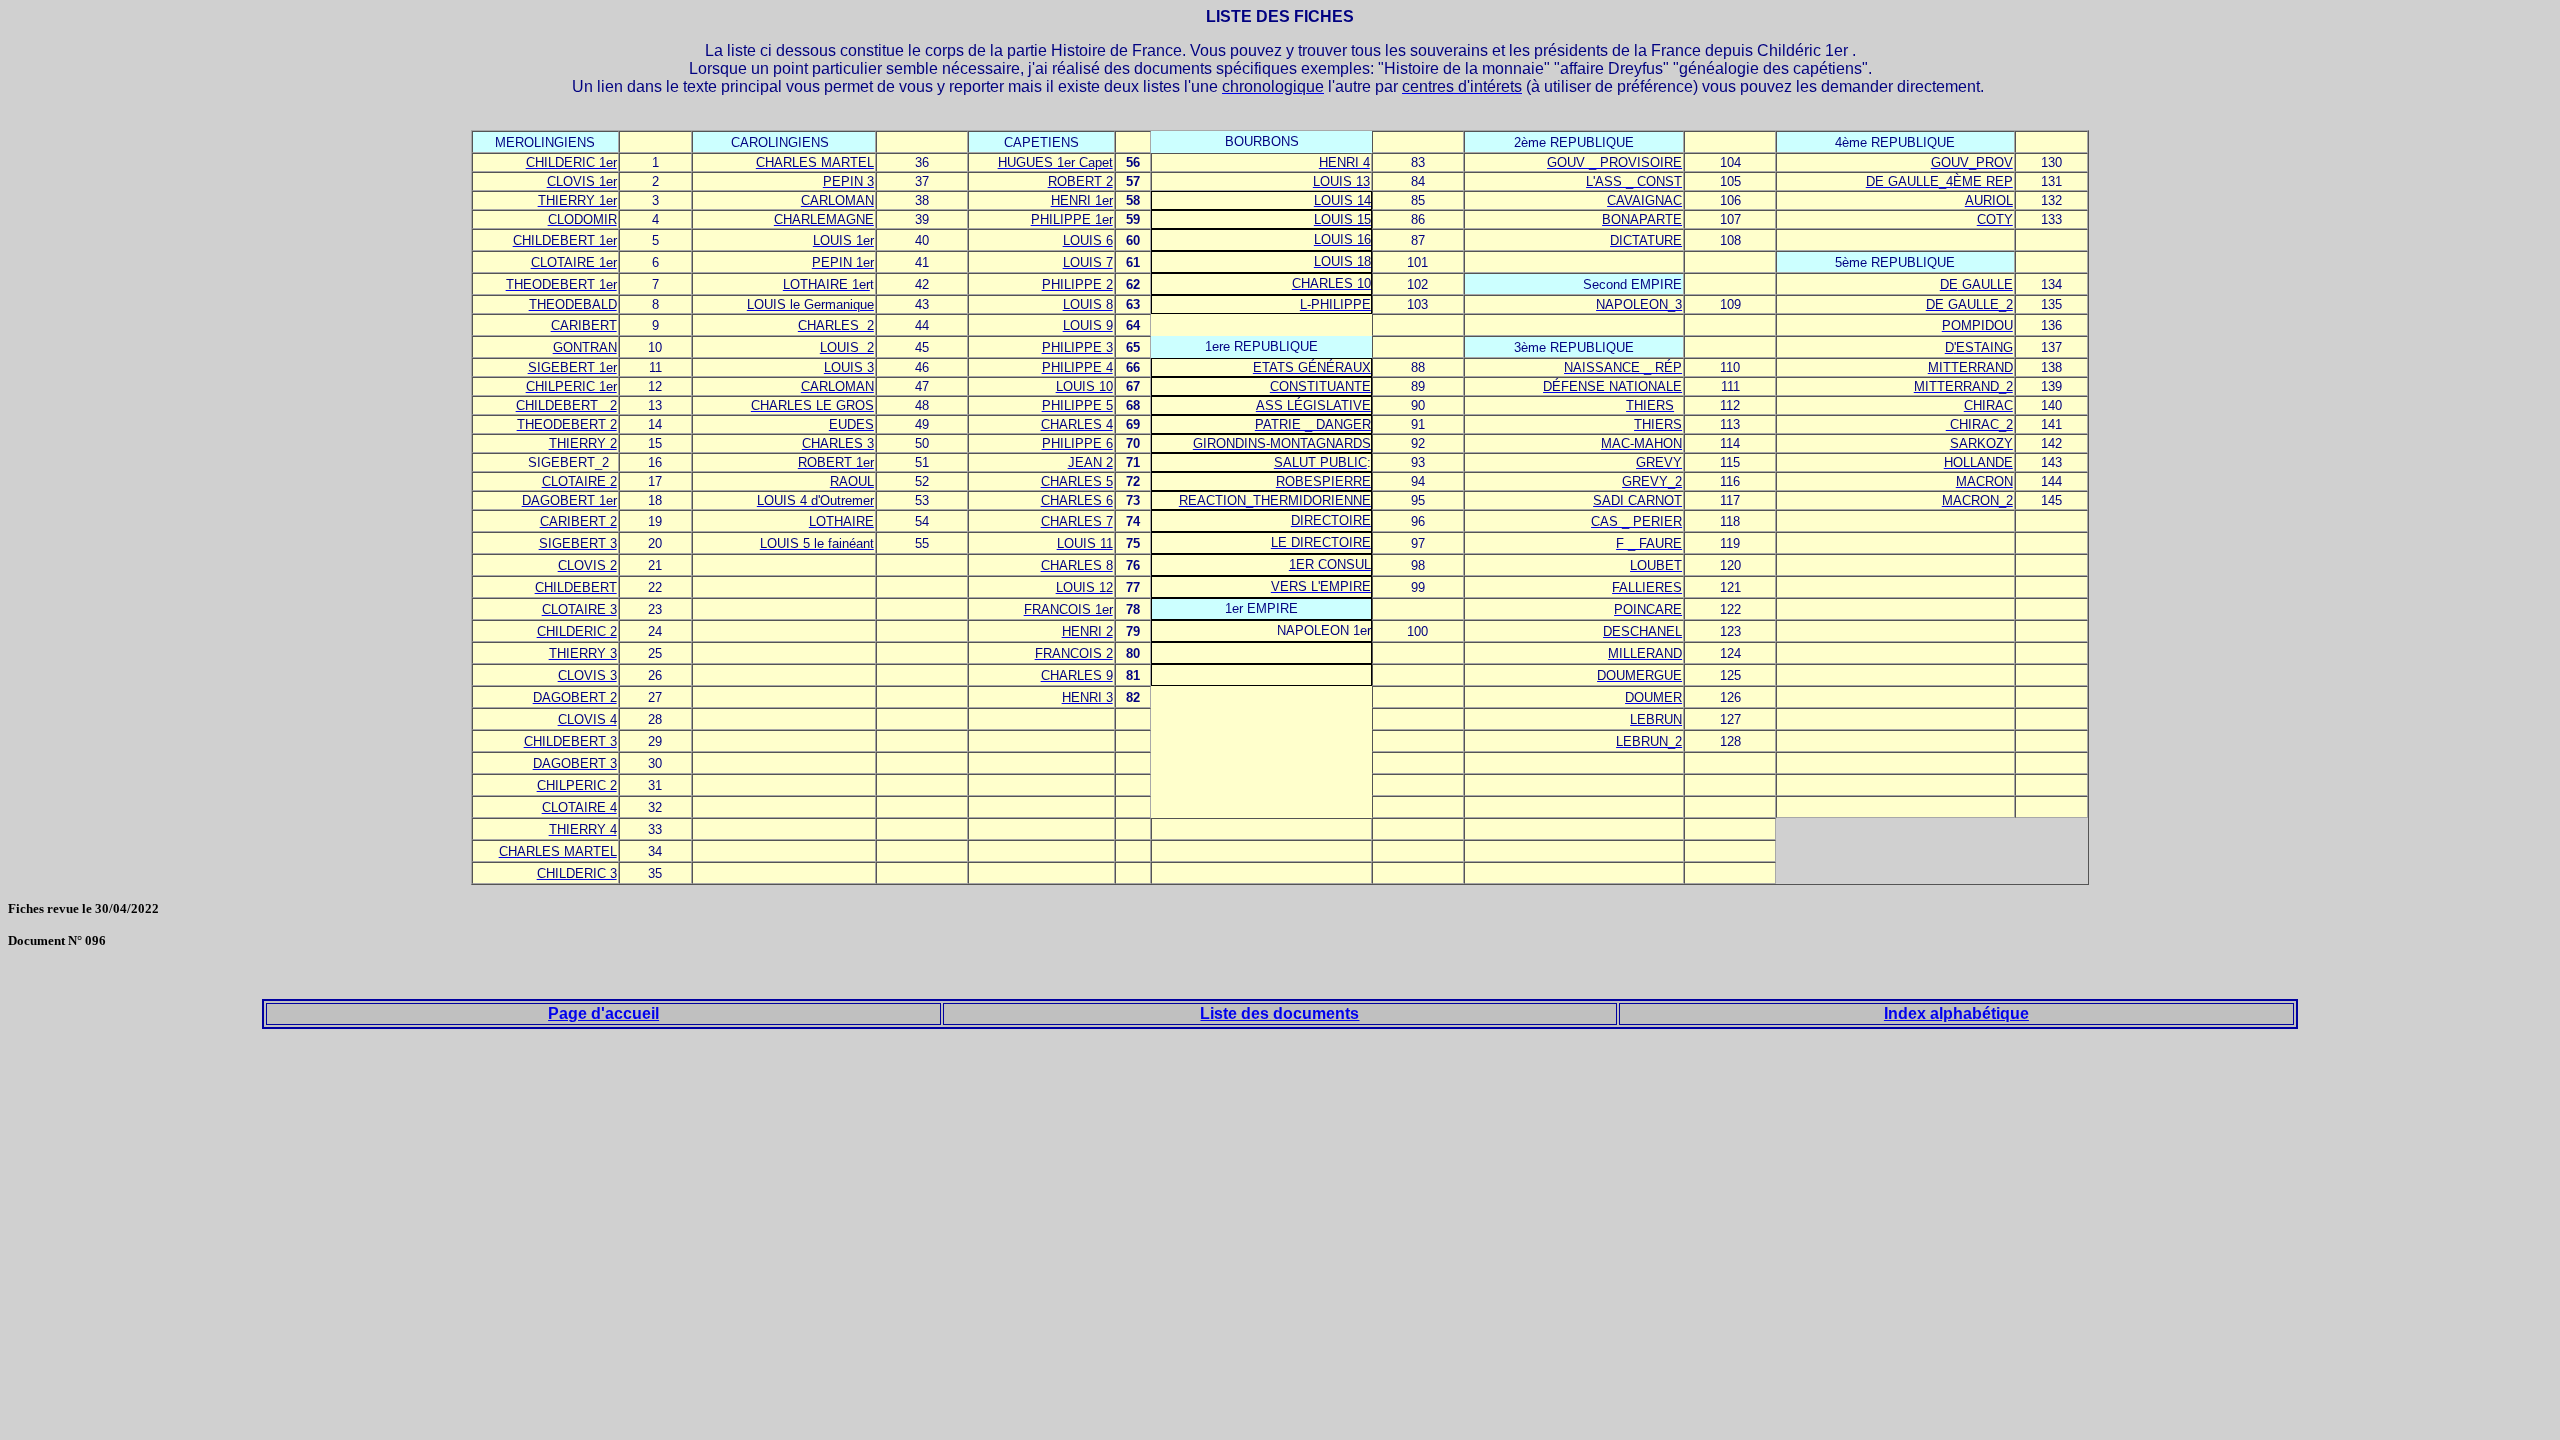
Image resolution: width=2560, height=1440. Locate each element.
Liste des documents (1279, 1013)
